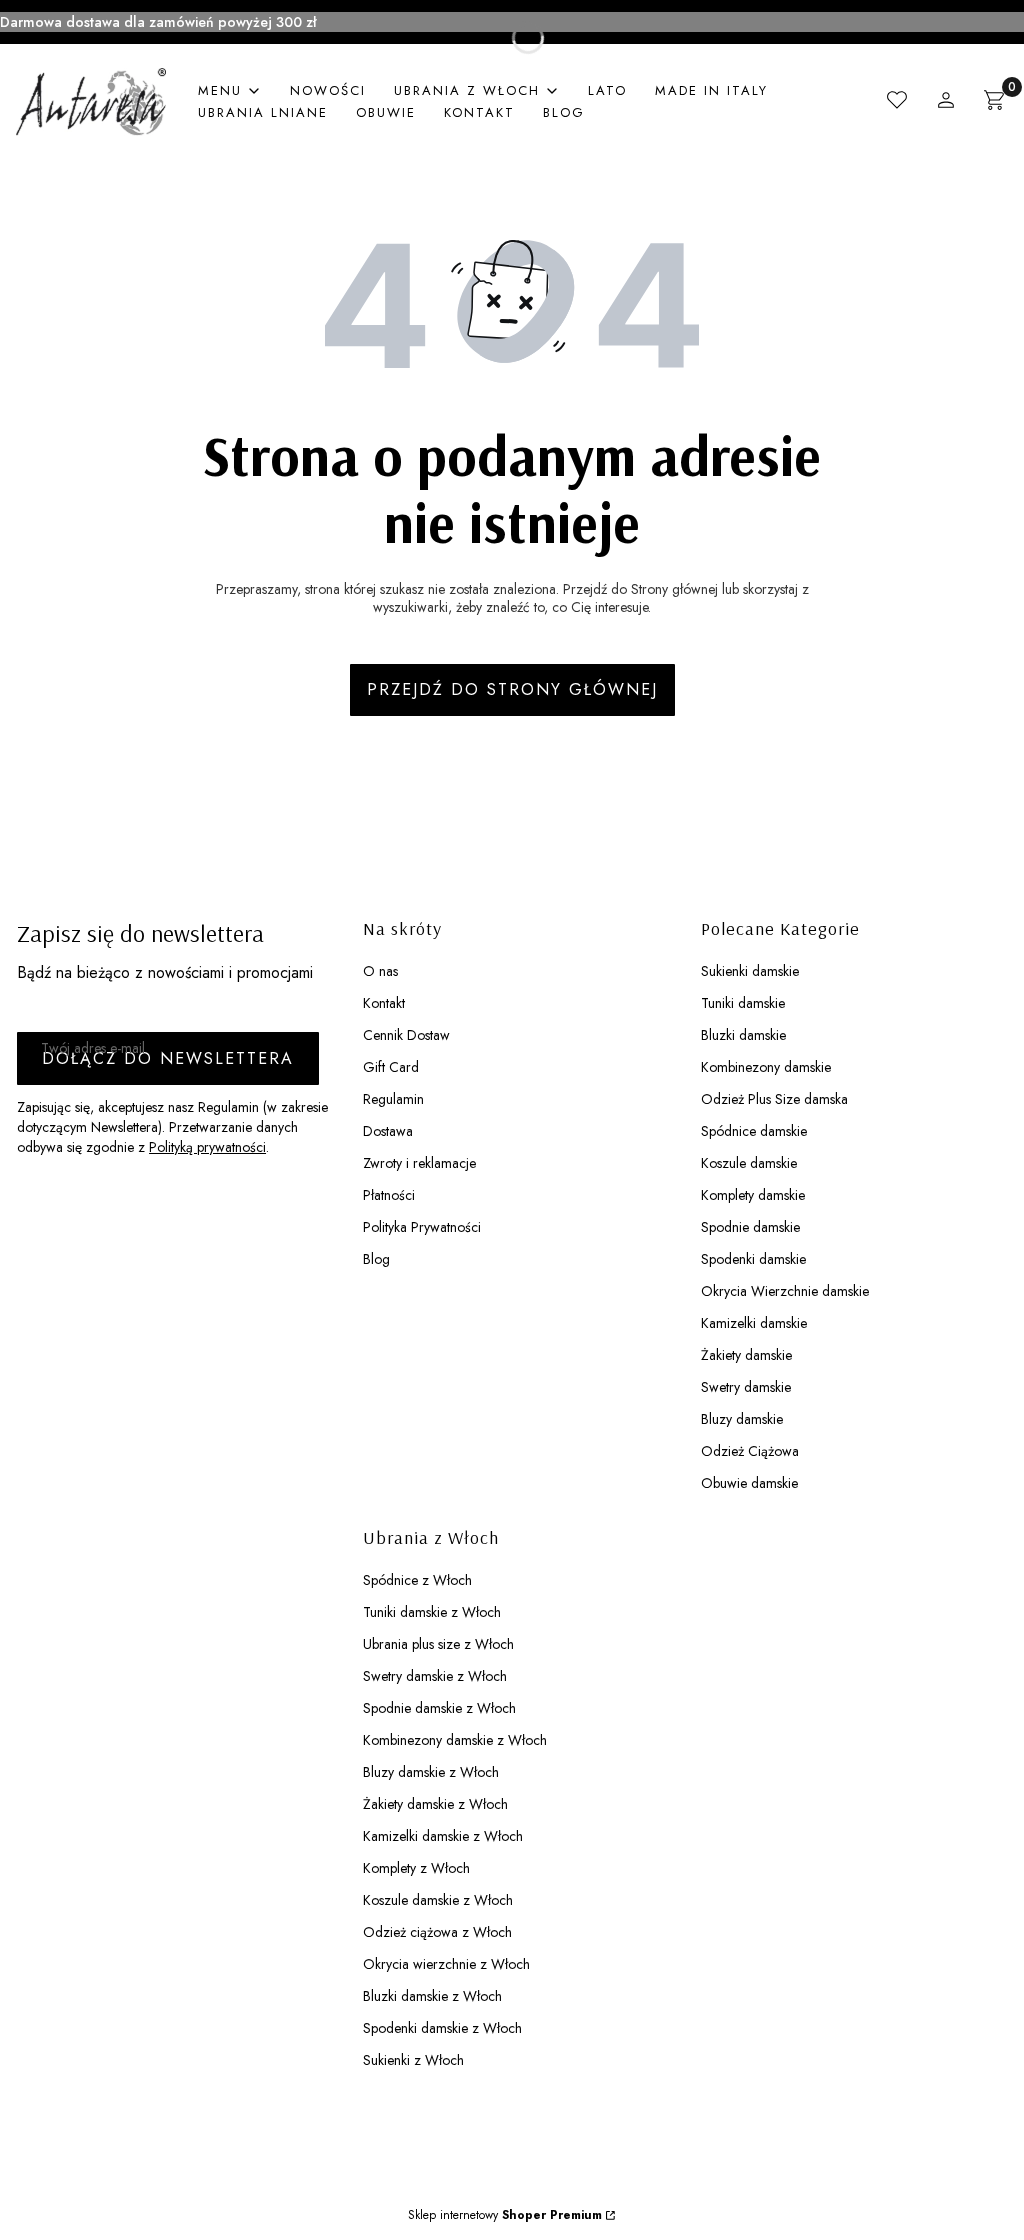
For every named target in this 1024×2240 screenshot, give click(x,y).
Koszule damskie (749, 1163)
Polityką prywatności (207, 1147)
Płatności (389, 1195)
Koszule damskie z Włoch (438, 1900)
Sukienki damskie (750, 971)
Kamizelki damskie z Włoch (443, 1836)
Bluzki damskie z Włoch (432, 1996)
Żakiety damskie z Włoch (435, 1804)
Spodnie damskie (750, 1227)
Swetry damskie (746, 1387)
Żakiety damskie (746, 1355)
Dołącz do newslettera (168, 1058)
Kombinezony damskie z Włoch (455, 1740)
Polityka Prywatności (422, 1227)
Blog (376, 1259)
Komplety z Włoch (416, 1868)
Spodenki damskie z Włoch (442, 2028)
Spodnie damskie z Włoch (439, 1708)
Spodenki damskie (753, 1259)
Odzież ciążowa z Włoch (437, 1932)
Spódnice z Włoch (417, 1580)
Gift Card (391, 1067)
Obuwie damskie (749, 1483)
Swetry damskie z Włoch (435, 1676)
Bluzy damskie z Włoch (431, 1772)
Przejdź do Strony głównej (512, 689)
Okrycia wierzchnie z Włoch (446, 1964)
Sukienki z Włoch (413, 2060)
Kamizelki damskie (754, 1323)
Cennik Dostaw (406, 1035)
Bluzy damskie (742, 1419)
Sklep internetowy (505, 2215)
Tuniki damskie (743, 1003)
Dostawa (388, 1131)
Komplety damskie (753, 1195)
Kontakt (384, 1003)
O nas (380, 971)
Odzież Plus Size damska (774, 1099)
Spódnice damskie (754, 1131)
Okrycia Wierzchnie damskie (785, 1291)
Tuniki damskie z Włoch (432, 1612)
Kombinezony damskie (766, 1067)
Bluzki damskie (743, 1035)
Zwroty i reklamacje (419, 1163)
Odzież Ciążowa (750, 1451)
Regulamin (393, 1099)
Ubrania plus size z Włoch (438, 1644)
